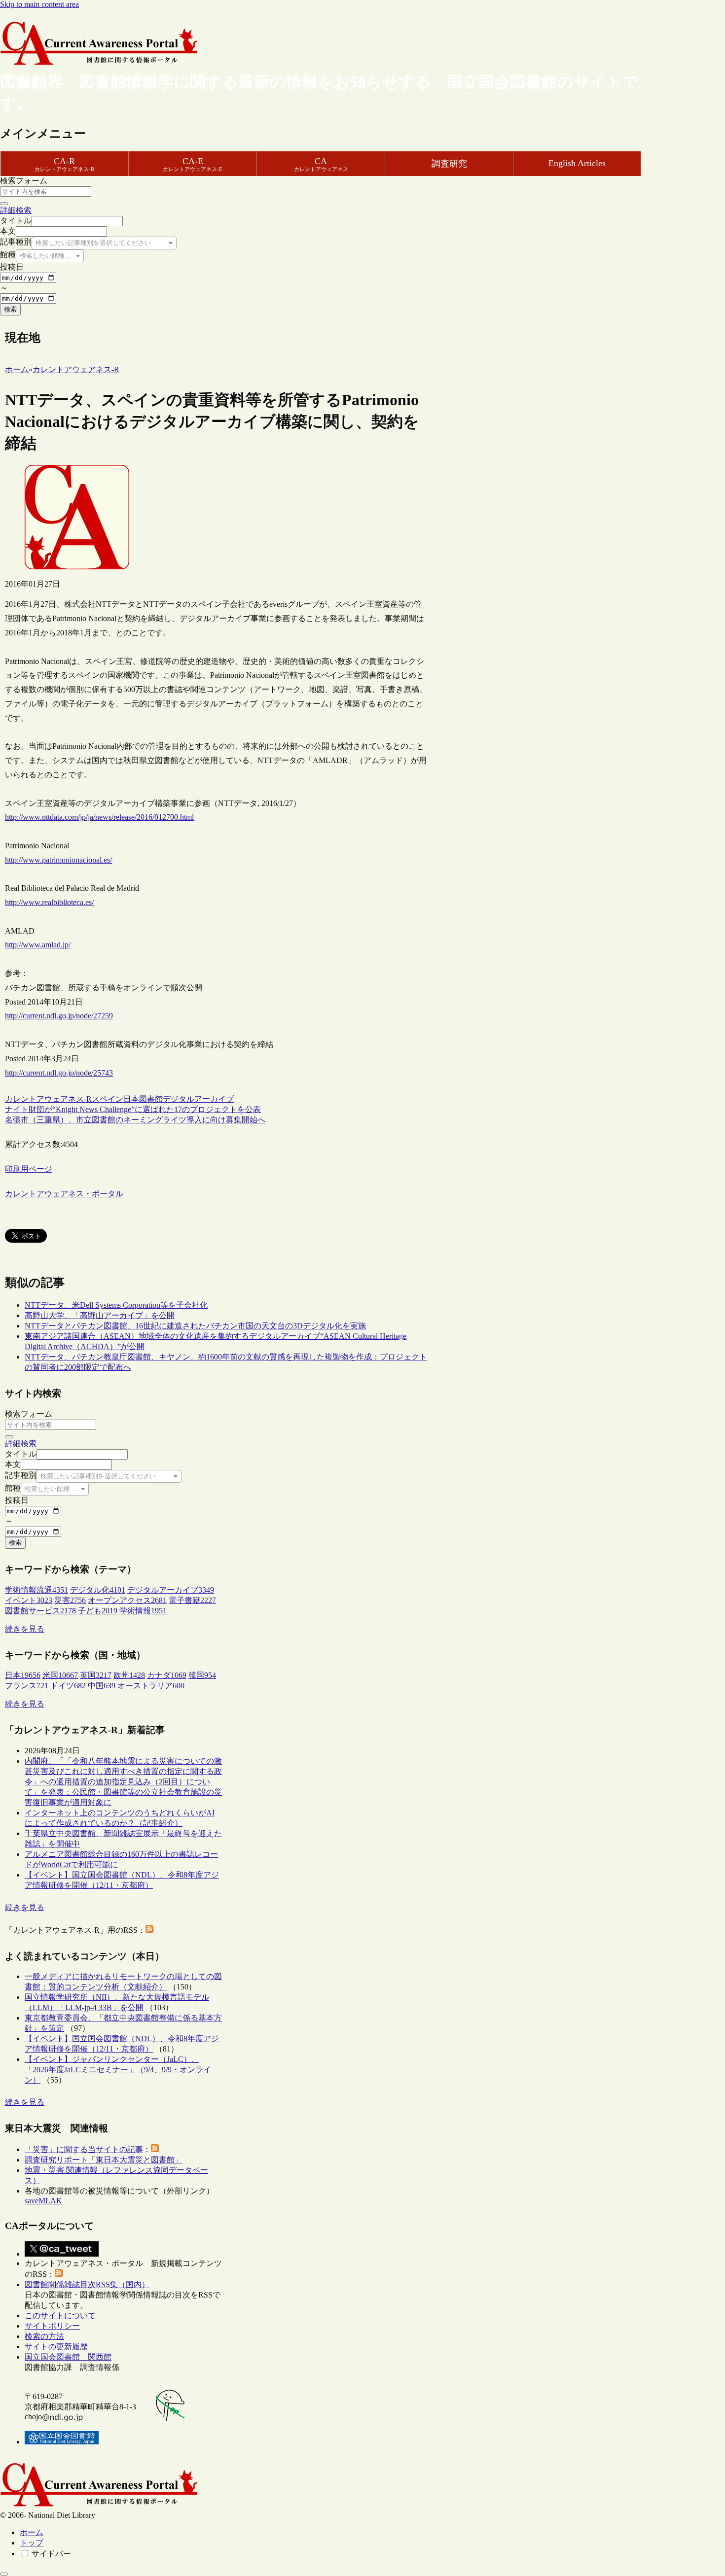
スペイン (108, 1099)
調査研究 (449, 164)
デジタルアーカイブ (198, 1099)
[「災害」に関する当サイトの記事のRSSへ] (155, 2149)
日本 (131, 1099)
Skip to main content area (39, 4)
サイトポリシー (52, 2326)
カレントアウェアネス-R (48, 1099)
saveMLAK (43, 2201)
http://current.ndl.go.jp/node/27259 (59, 1016)
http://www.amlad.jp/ (38, 945)
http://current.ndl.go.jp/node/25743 (59, 1073)
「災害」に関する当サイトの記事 (84, 2149)
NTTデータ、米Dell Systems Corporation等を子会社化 (116, 1305)
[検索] (4, 204)
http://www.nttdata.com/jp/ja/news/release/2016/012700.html (99, 817)
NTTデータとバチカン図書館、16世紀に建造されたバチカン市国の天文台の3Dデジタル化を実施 (195, 1326)
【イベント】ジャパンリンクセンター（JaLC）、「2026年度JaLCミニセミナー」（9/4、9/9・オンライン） (118, 2070)
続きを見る (25, 1629)
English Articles (577, 163)
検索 (10, 309)
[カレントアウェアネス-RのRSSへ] (149, 1930)
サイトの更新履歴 (56, 2347)
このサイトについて (60, 2315)
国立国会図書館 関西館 (68, 2357)
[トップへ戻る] (4, 2574)
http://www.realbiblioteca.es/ (49, 902)
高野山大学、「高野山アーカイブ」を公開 (100, 1315)
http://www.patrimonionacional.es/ (58, 860)
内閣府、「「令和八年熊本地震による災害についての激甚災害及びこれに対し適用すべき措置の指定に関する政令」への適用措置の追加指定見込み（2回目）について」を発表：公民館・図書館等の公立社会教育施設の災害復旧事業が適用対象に (123, 1782)
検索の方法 (44, 2336)
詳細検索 (16, 210)
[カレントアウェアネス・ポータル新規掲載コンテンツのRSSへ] (59, 2274)
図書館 (151, 1099)
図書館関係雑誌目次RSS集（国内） (87, 2284)
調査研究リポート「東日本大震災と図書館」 (104, 2160)
